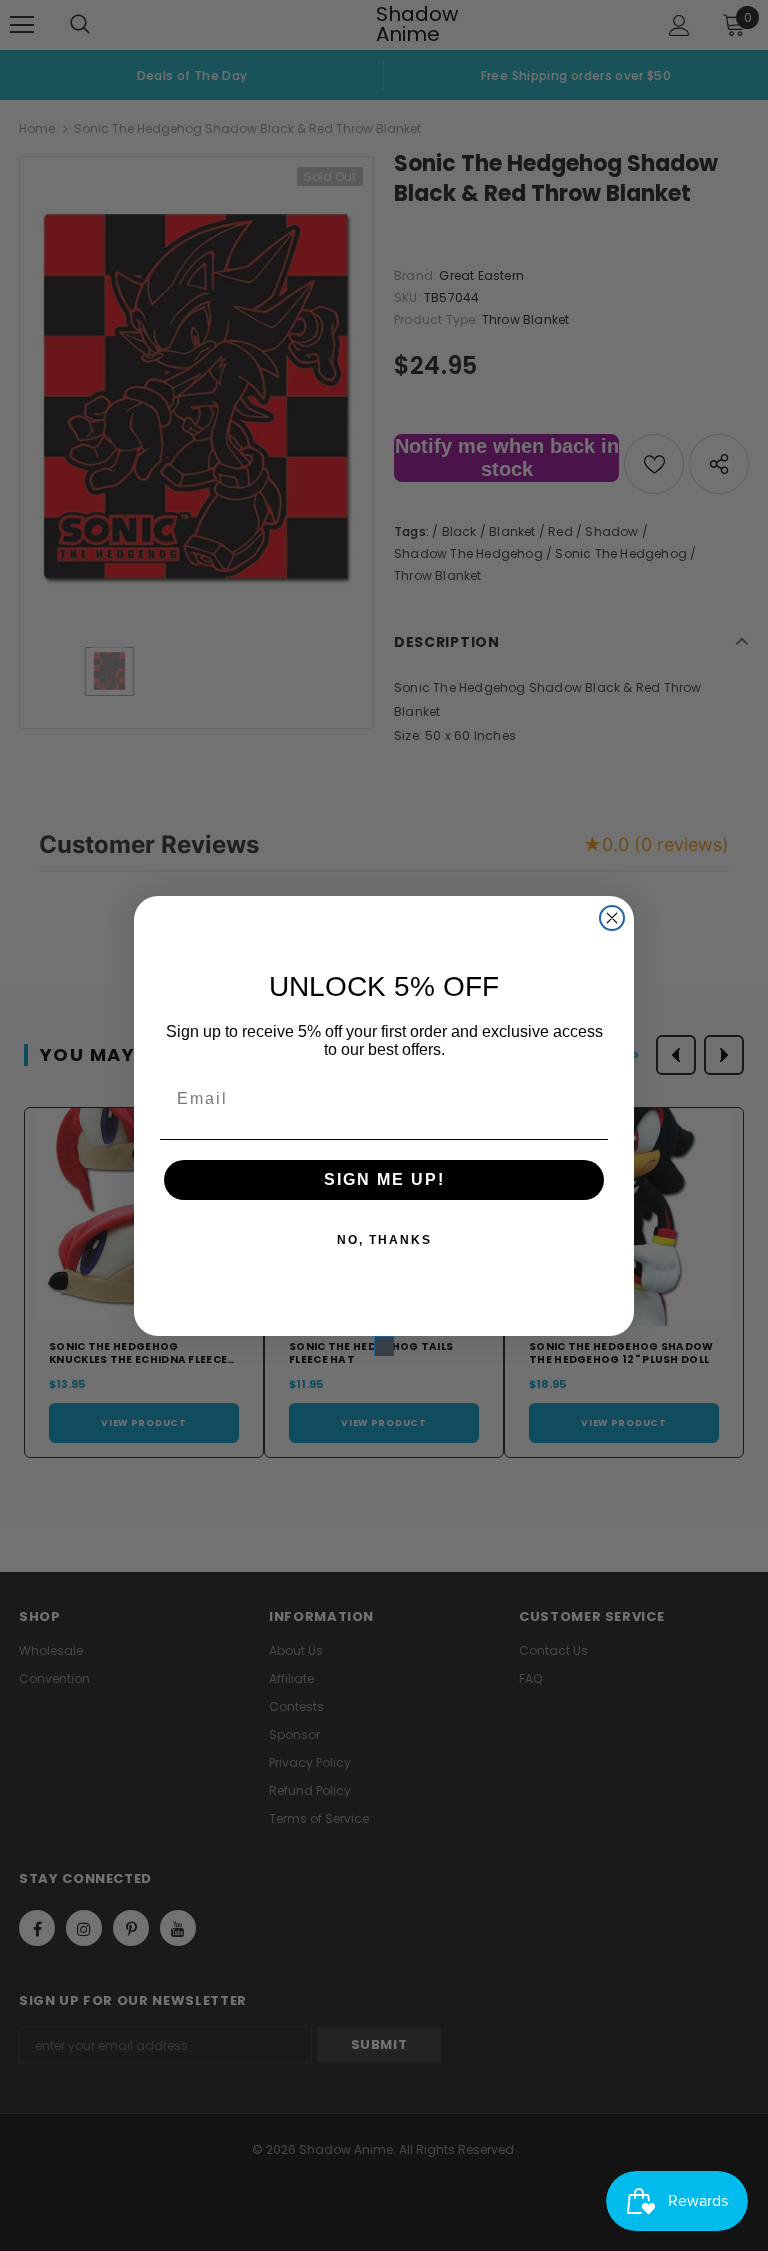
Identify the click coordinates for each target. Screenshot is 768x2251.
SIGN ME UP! (384, 1179)
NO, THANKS (384, 1240)
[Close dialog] (612, 918)
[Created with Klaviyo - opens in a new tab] (384, 1346)
